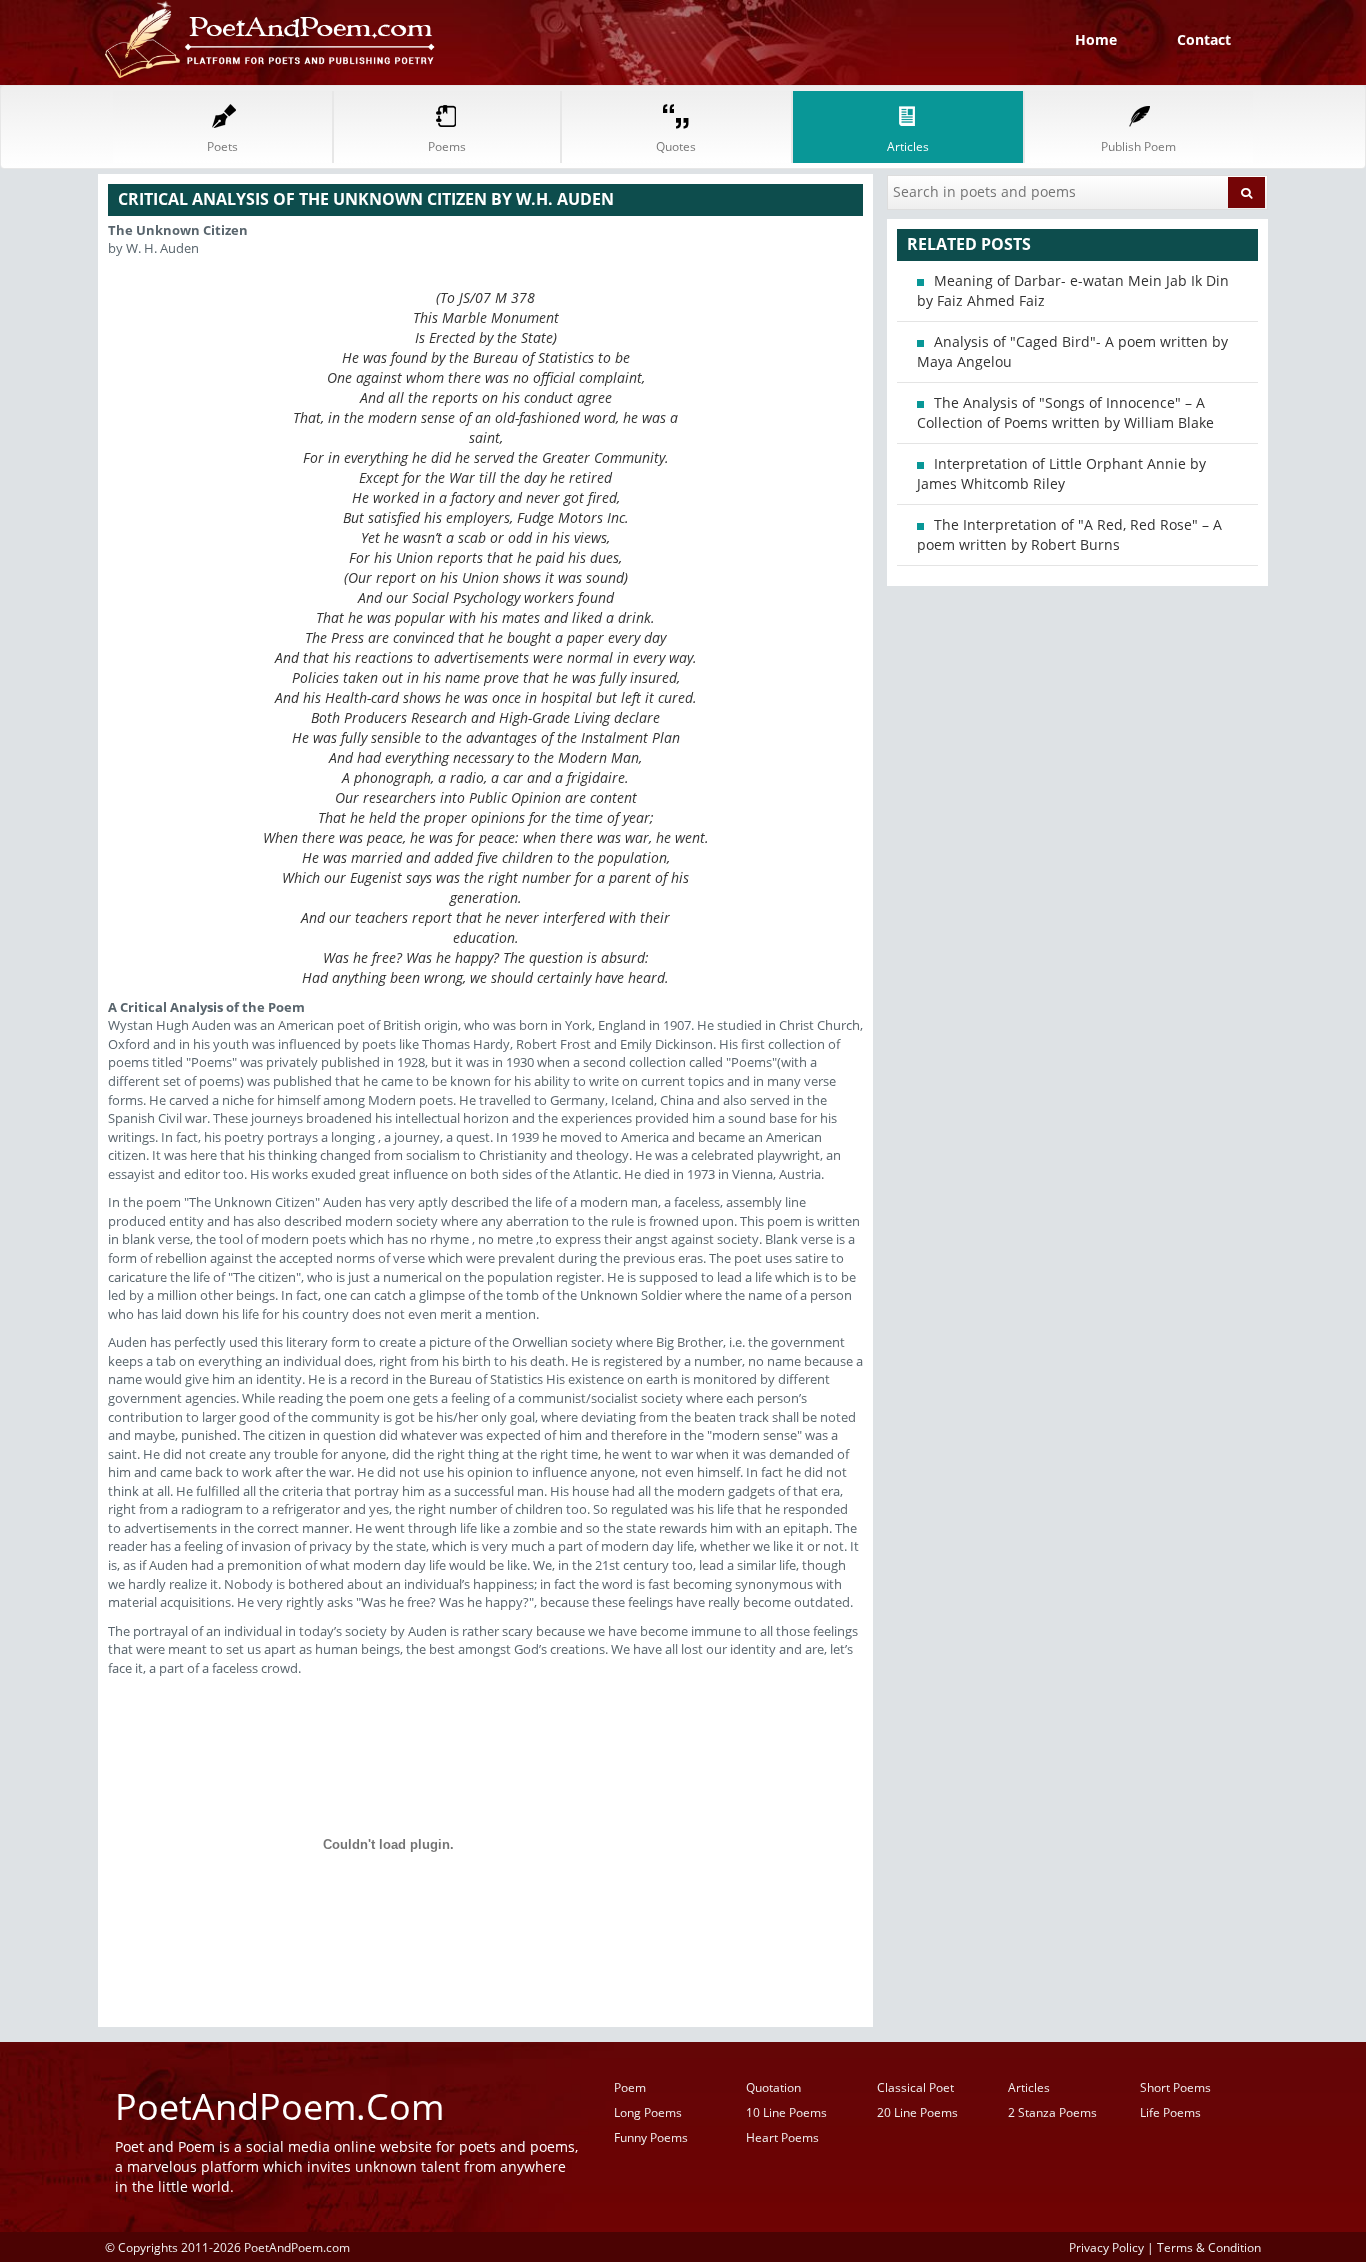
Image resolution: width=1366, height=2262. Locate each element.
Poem (630, 2087)
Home (1096, 39)
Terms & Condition (1209, 2247)
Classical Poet (915, 2087)
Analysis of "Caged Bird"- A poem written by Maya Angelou (1072, 351)
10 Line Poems (786, 2112)
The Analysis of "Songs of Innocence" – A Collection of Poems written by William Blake (1065, 412)
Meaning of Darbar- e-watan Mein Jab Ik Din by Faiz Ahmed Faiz (1073, 290)
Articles (1029, 2087)
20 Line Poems (917, 2112)
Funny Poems (651, 2137)
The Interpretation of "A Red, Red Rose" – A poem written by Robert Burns (1069, 534)
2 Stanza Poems (1052, 2112)
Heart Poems (782, 2137)
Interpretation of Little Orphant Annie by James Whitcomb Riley (1061, 473)
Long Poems (648, 2112)
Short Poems (1175, 2087)
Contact (1204, 39)
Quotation (773, 2087)
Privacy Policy (1106, 2247)
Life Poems (1170, 2112)
